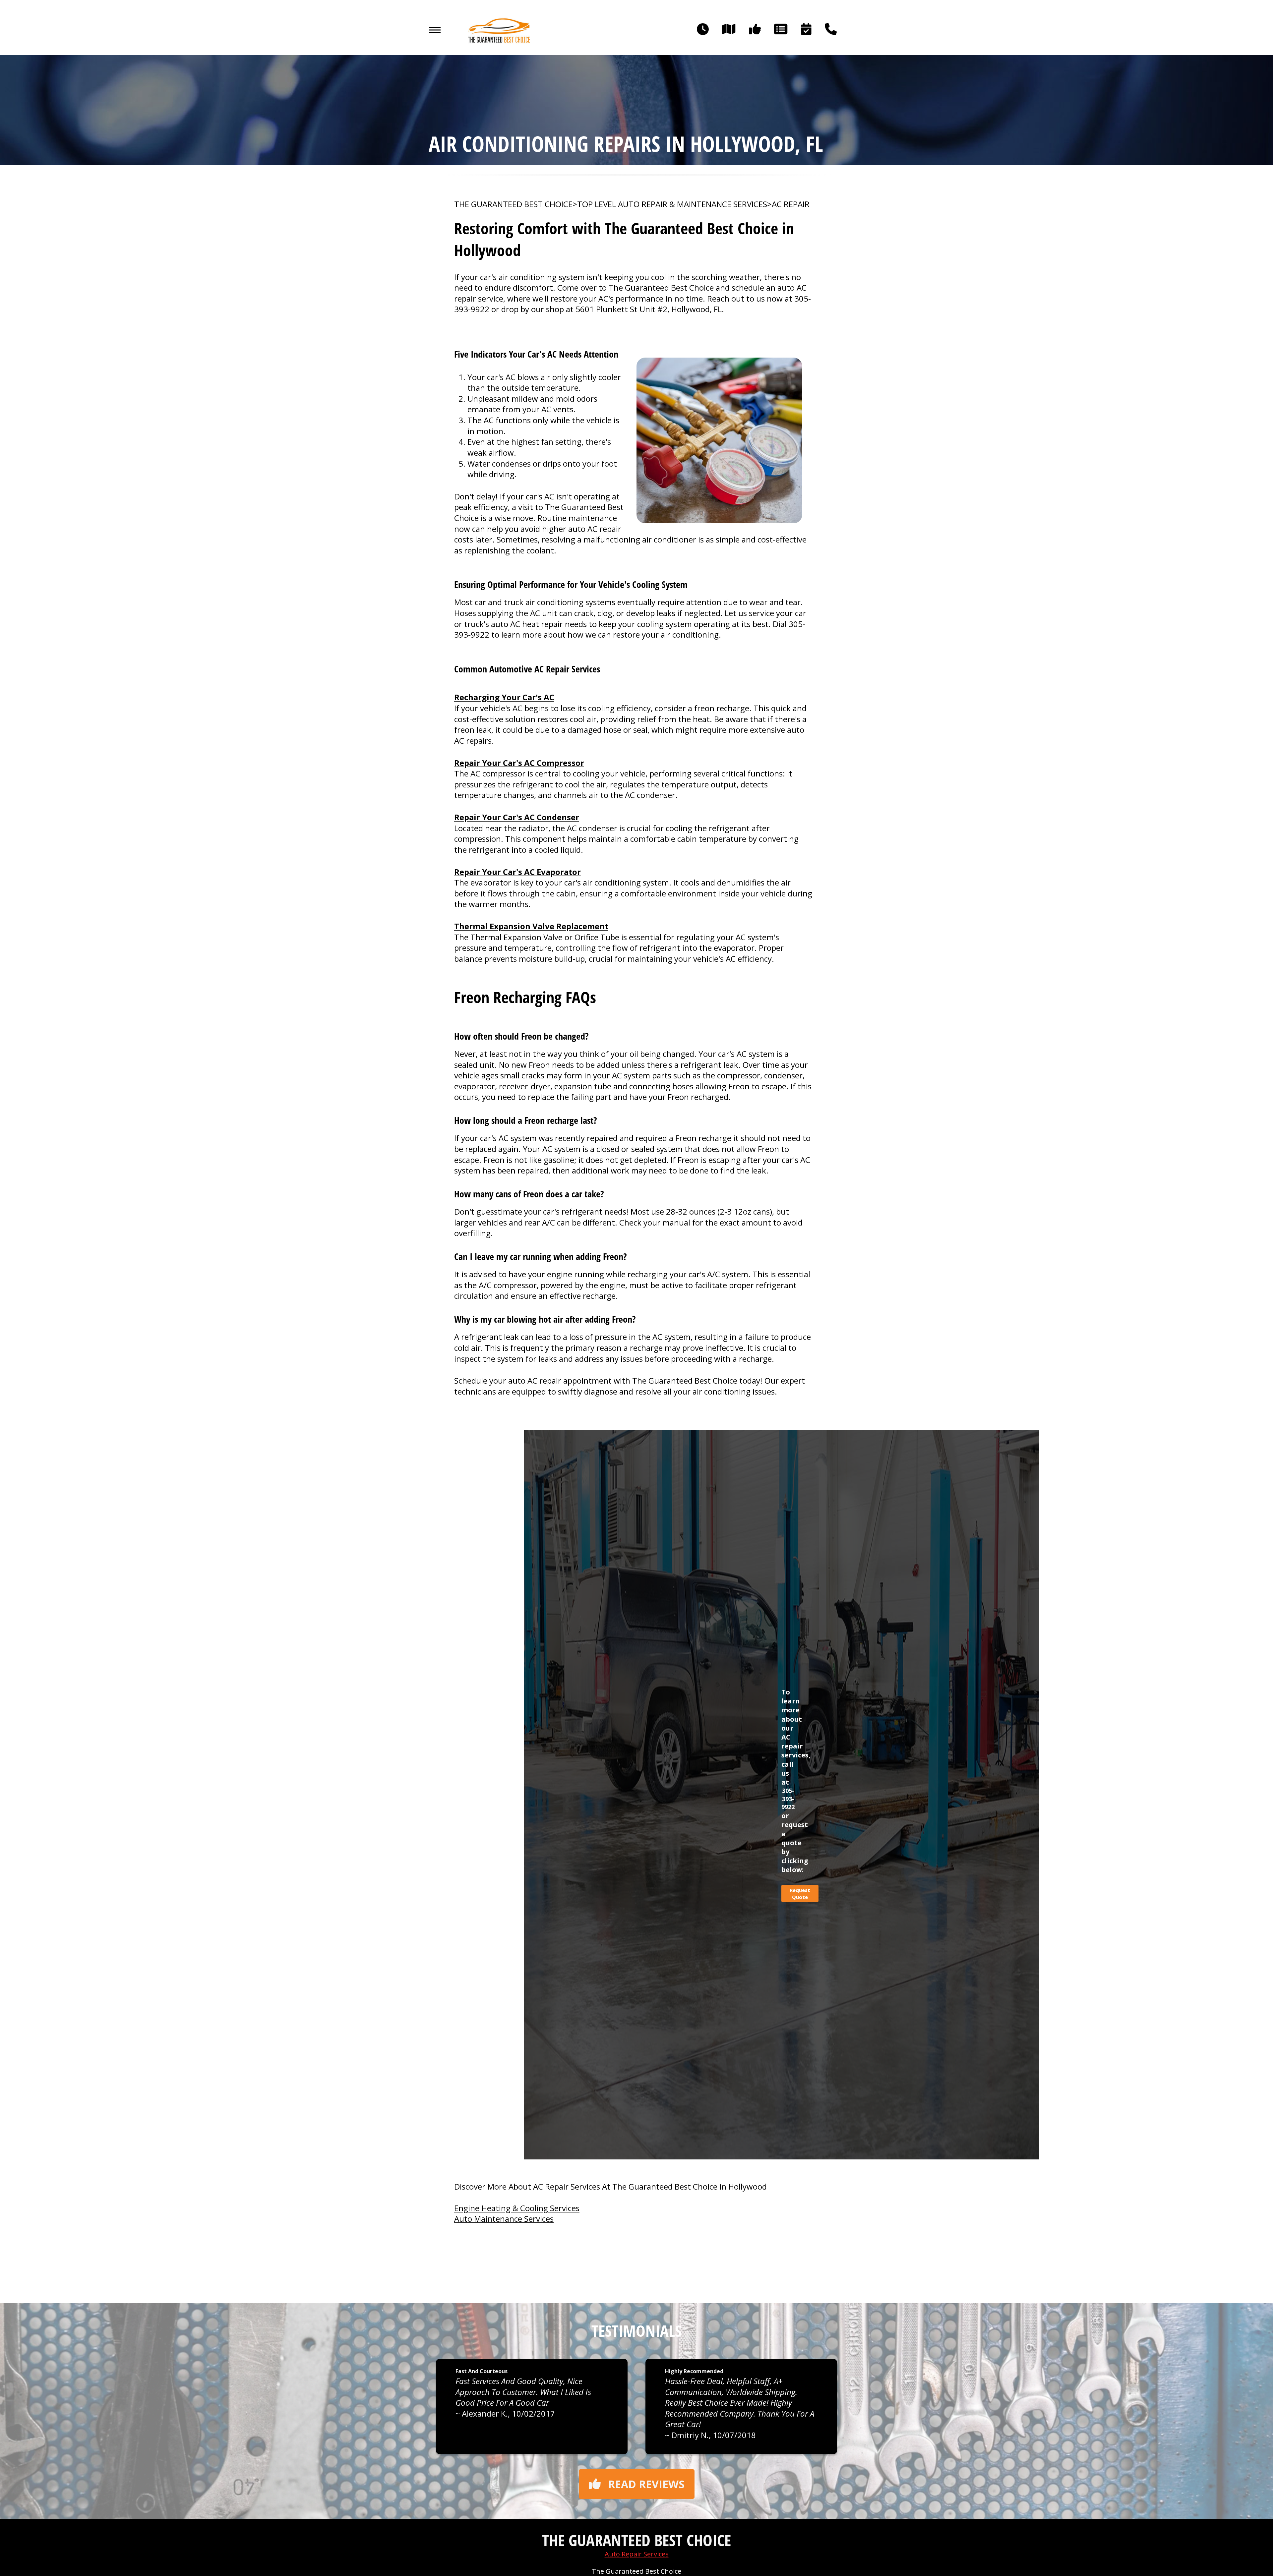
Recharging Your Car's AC (504, 697)
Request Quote (800, 1893)
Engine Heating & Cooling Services (517, 2208)
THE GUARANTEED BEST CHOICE (513, 204)
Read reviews (646, 2484)
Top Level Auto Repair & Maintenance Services (672, 204)
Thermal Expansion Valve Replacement (531, 926)
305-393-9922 (788, 1799)
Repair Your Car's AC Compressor (519, 763)
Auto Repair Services (637, 2554)
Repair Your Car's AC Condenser (517, 817)
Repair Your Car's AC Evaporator (517, 872)
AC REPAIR (791, 204)
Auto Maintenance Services (504, 2219)
